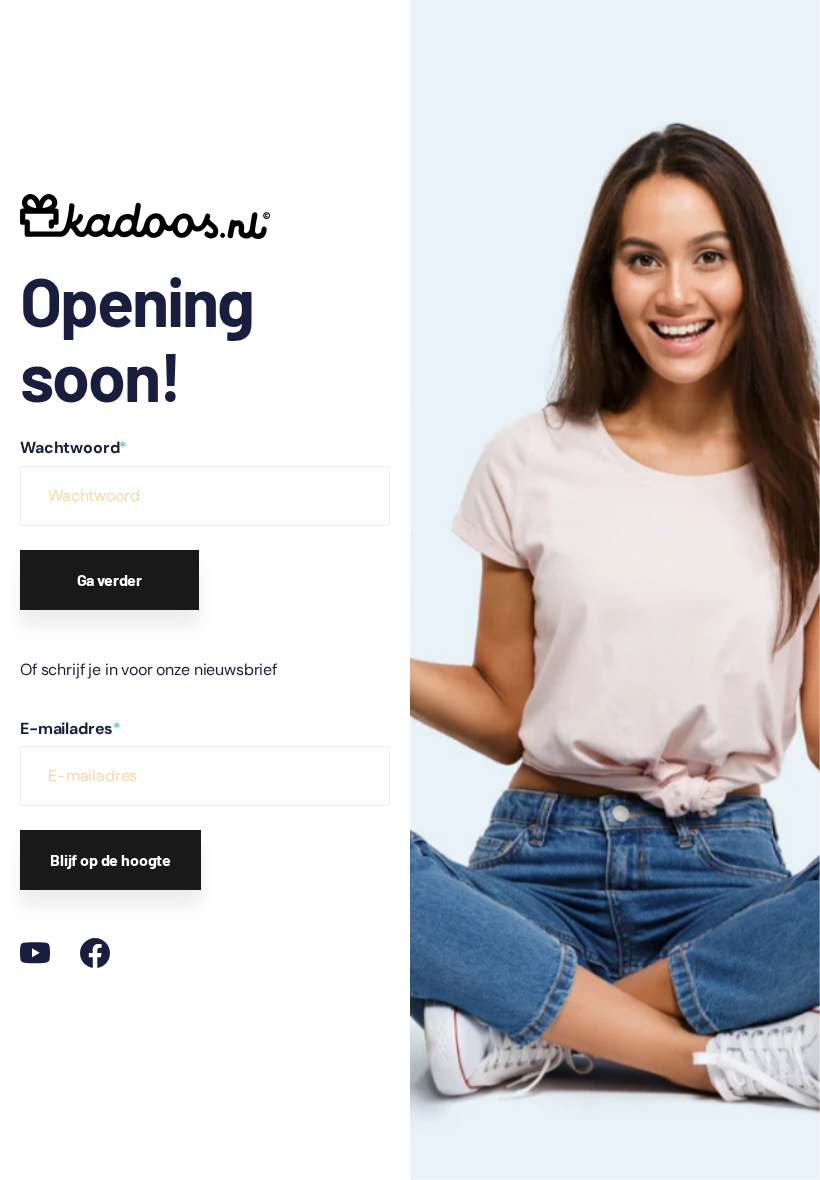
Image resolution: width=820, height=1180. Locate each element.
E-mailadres (70, 728)
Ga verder (110, 579)
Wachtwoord (73, 447)
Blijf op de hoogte (110, 859)
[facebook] (95, 953)
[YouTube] (35, 953)
